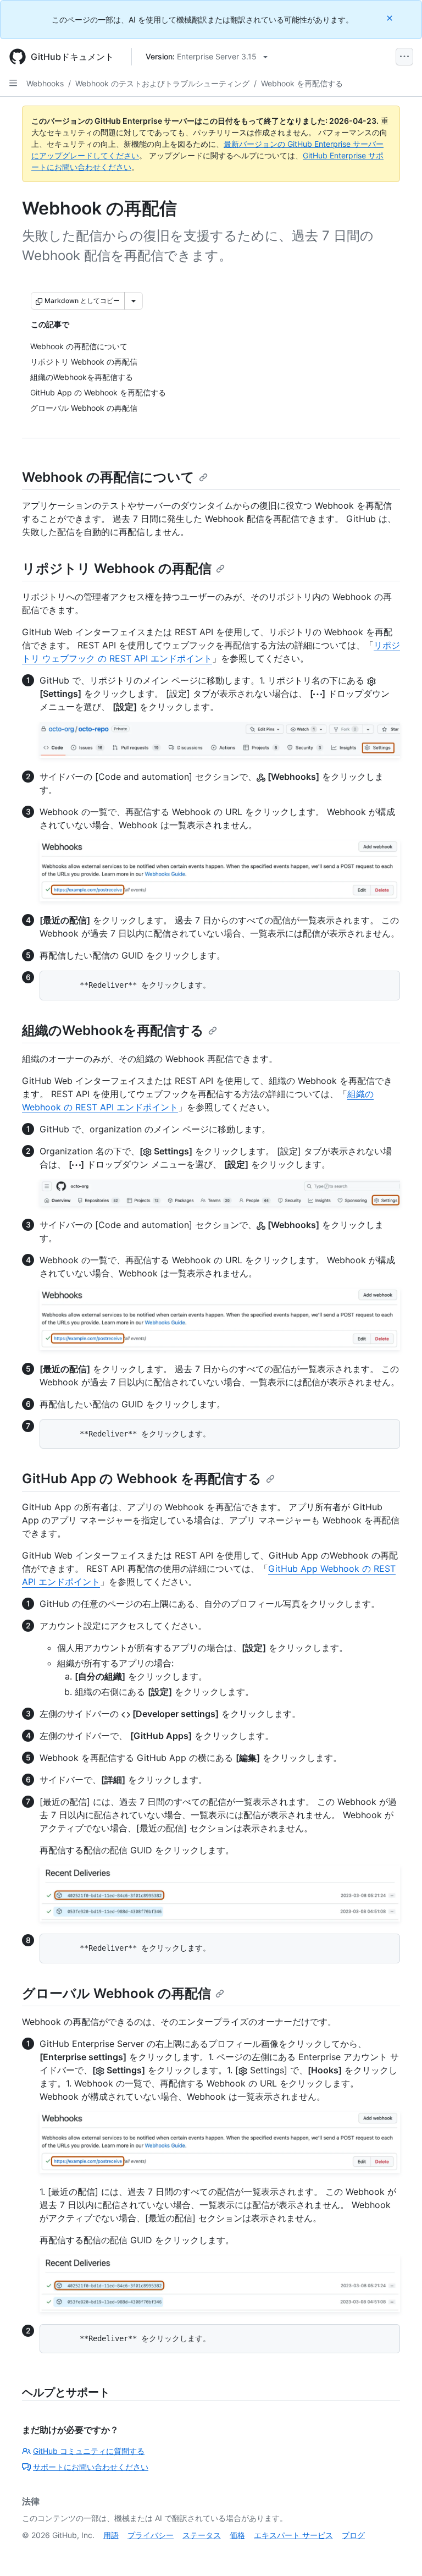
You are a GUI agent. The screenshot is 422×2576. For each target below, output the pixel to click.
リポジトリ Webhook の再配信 (117, 568)
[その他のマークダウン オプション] (134, 301)
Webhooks (45, 83)
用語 (111, 2535)
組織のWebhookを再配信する (113, 1030)
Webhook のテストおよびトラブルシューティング (162, 83)
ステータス (202, 2535)
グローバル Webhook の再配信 (116, 1993)
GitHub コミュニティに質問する (89, 2451)
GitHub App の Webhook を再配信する (142, 1479)
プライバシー (151, 2535)
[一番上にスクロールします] (398, 2552)
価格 (237, 2535)
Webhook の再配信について (108, 477)
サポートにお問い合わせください (91, 2467)
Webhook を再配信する (302, 83)
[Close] (391, 18)
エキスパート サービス (293, 2535)
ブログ (353, 2535)
